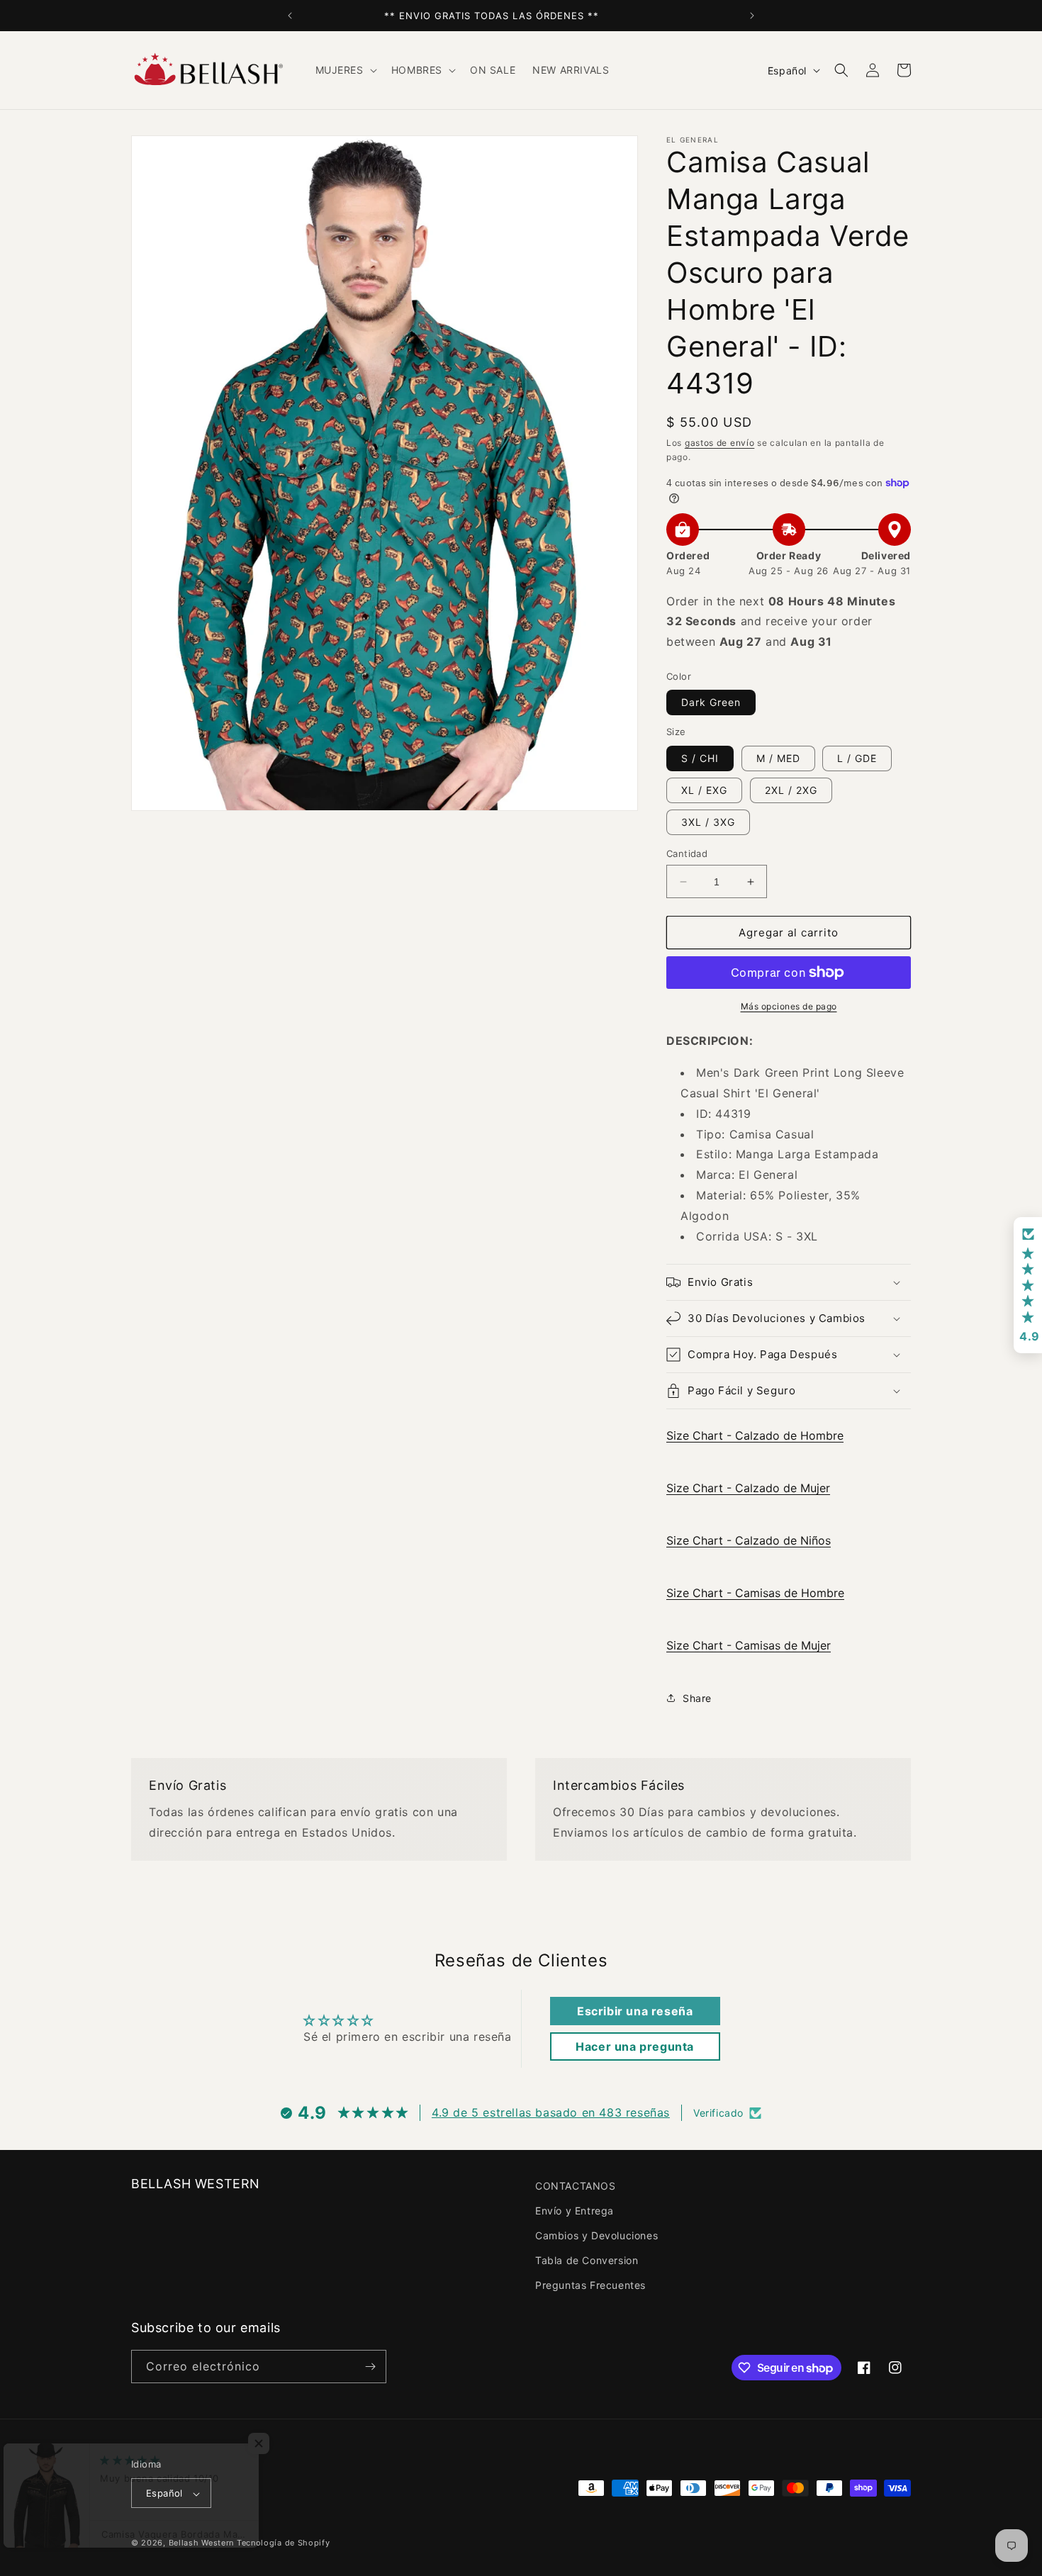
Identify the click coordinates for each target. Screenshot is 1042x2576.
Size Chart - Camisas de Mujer (749, 1645)
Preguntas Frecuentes (590, 2286)
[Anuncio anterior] (290, 16)
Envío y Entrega (575, 2211)
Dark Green (711, 702)
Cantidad (687, 853)
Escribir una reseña (635, 2011)
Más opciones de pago (789, 1006)
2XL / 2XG (791, 790)
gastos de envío (720, 443)
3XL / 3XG (708, 822)
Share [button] (697, 1698)
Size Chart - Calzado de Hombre (755, 1435)
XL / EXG (704, 790)
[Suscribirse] (370, 2367)
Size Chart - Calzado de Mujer (748, 1488)
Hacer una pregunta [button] (635, 2046)
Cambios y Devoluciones (596, 2235)
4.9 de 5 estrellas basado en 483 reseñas (551, 2113)
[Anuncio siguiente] (752, 16)
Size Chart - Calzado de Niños (749, 1540)
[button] (345, 70)
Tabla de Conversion (587, 2260)
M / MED (778, 758)
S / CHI (700, 758)
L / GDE (857, 758)
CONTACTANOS (576, 2186)
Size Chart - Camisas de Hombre (755, 1593)
